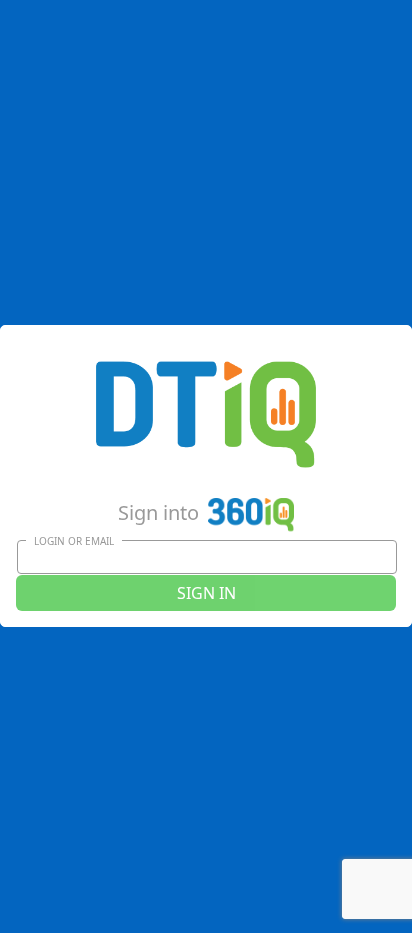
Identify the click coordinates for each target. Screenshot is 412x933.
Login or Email (74, 541)
